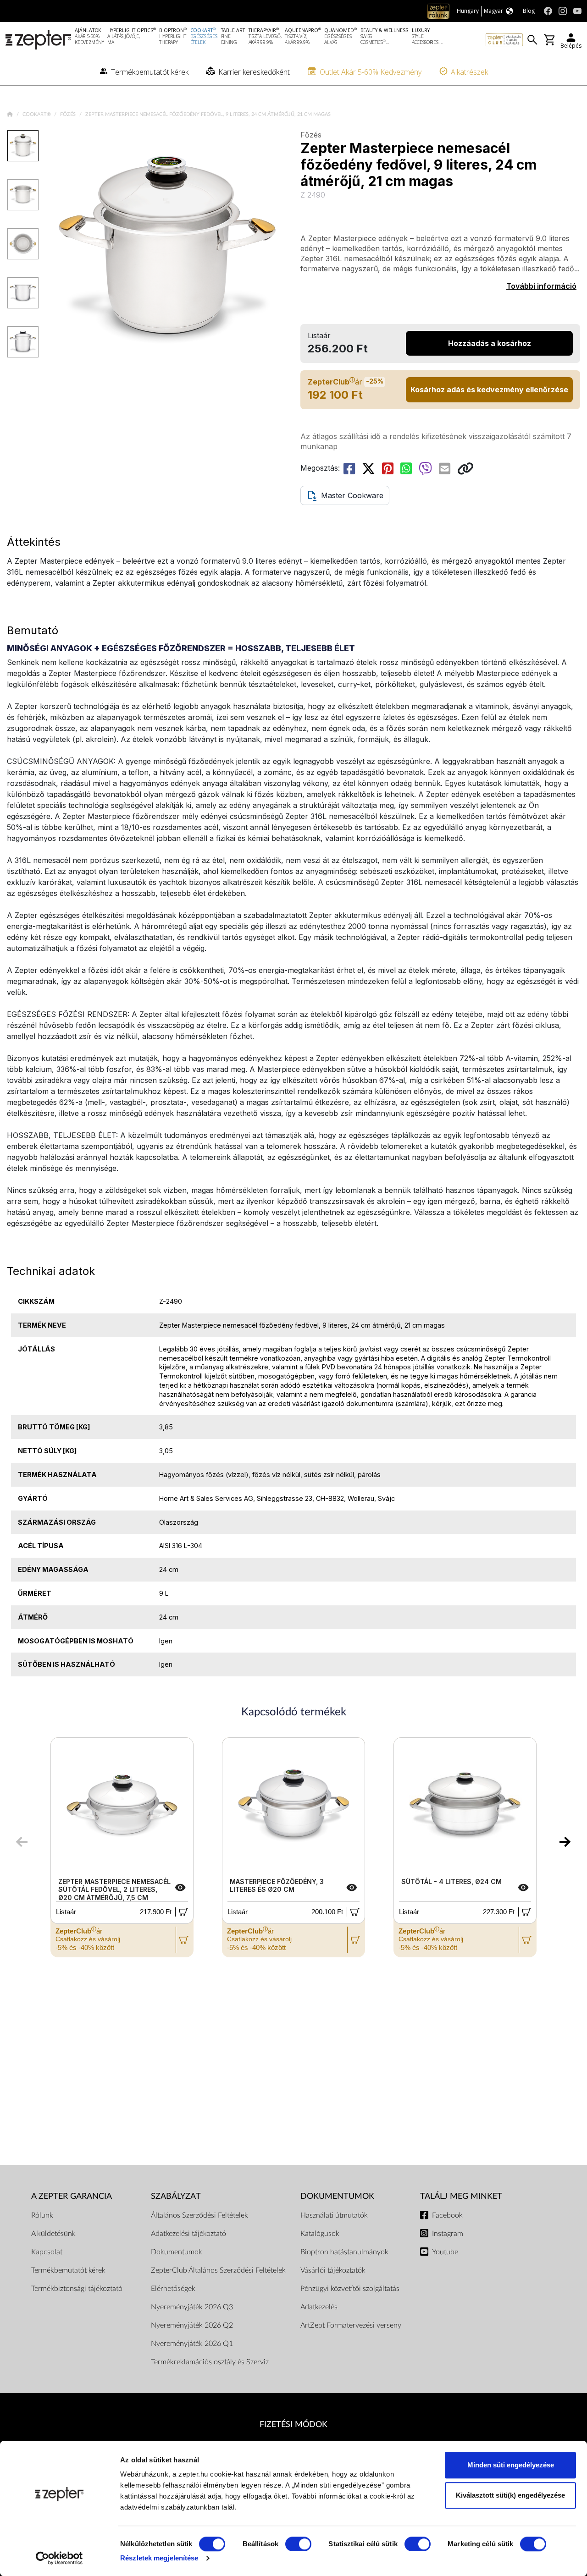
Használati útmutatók (334, 2215)
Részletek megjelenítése (159, 2558)
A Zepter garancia (72, 2196)
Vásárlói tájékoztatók (333, 2270)
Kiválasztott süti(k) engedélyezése (510, 2495)
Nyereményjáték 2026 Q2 (192, 2325)
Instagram (448, 2234)
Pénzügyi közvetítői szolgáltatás (350, 2289)
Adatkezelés (319, 2307)
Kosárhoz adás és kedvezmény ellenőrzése (489, 390)
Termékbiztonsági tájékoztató (77, 2289)
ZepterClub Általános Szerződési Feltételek (218, 2270)
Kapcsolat (47, 2252)
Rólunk (42, 2215)
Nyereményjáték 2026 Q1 (192, 2344)
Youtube (445, 2252)
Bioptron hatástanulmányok (344, 2252)
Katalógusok (320, 2234)
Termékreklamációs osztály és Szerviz (210, 2362)
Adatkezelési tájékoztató (188, 2234)
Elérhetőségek (173, 2289)
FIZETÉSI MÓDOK (293, 2425)
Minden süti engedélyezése (511, 2465)
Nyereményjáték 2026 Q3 (192, 2307)
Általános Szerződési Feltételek (199, 2215)
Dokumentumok (177, 2252)
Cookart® (37, 114)
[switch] (298, 2544)
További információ (541, 286)
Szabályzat (176, 2196)
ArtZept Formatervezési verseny (351, 2325)
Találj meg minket (461, 2196)
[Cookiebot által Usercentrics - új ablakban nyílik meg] (59, 2558)
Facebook (447, 2215)
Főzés (69, 114)
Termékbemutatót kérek (68, 2270)
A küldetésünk (53, 2234)
